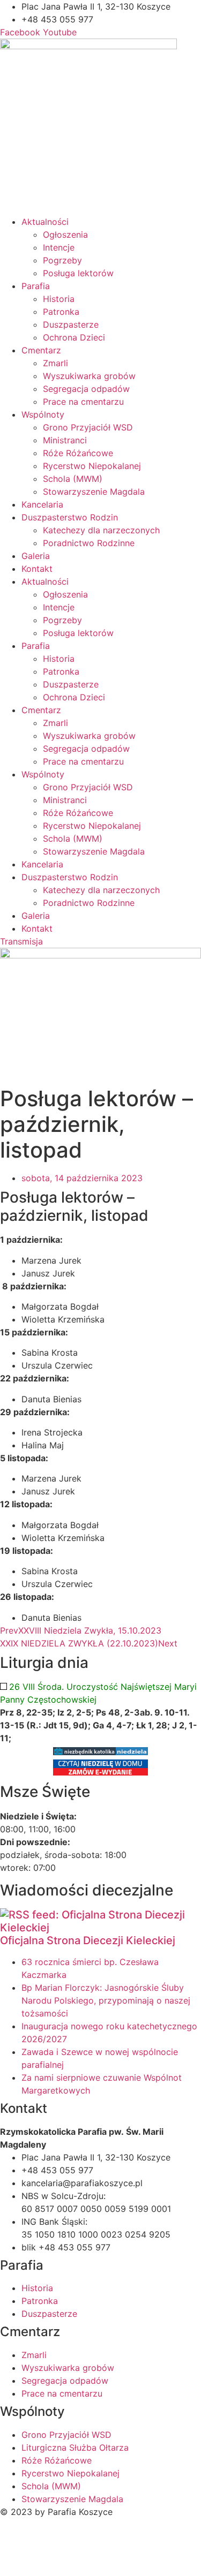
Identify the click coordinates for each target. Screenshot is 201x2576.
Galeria (36, 556)
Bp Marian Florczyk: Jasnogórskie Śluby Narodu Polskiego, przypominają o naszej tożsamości (106, 2000)
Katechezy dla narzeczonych (101, 530)
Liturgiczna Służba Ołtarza (75, 2447)
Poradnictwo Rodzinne (89, 543)
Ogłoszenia (65, 235)
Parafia (36, 286)
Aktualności (45, 222)
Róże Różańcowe (78, 453)
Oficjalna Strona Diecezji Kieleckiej (88, 1940)
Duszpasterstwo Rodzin (70, 517)
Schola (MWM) (73, 479)
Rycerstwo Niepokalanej (92, 466)
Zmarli (55, 363)
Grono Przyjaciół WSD (88, 427)
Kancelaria (42, 504)
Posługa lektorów (78, 273)
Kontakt (37, 569)
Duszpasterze (71, 324)
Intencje (59, 247)
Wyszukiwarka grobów (89, 376)
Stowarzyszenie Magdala (94, 492)
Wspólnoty (43, 414)
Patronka (61, 312)
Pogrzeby (62, 260)
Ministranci (65, 440)
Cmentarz (41, 350)
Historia (59, 299)
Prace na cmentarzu (83, 402)
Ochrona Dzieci (74, 337)
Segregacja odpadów (86, 389)
